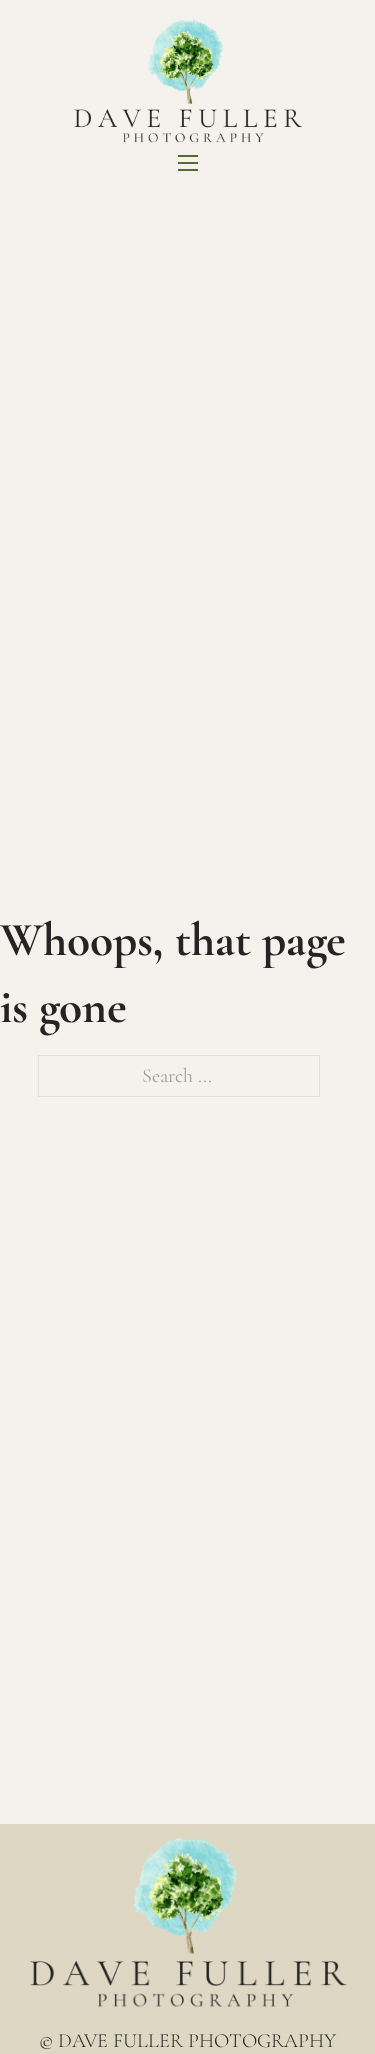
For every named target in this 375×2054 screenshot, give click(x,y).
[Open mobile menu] (188, 163)
